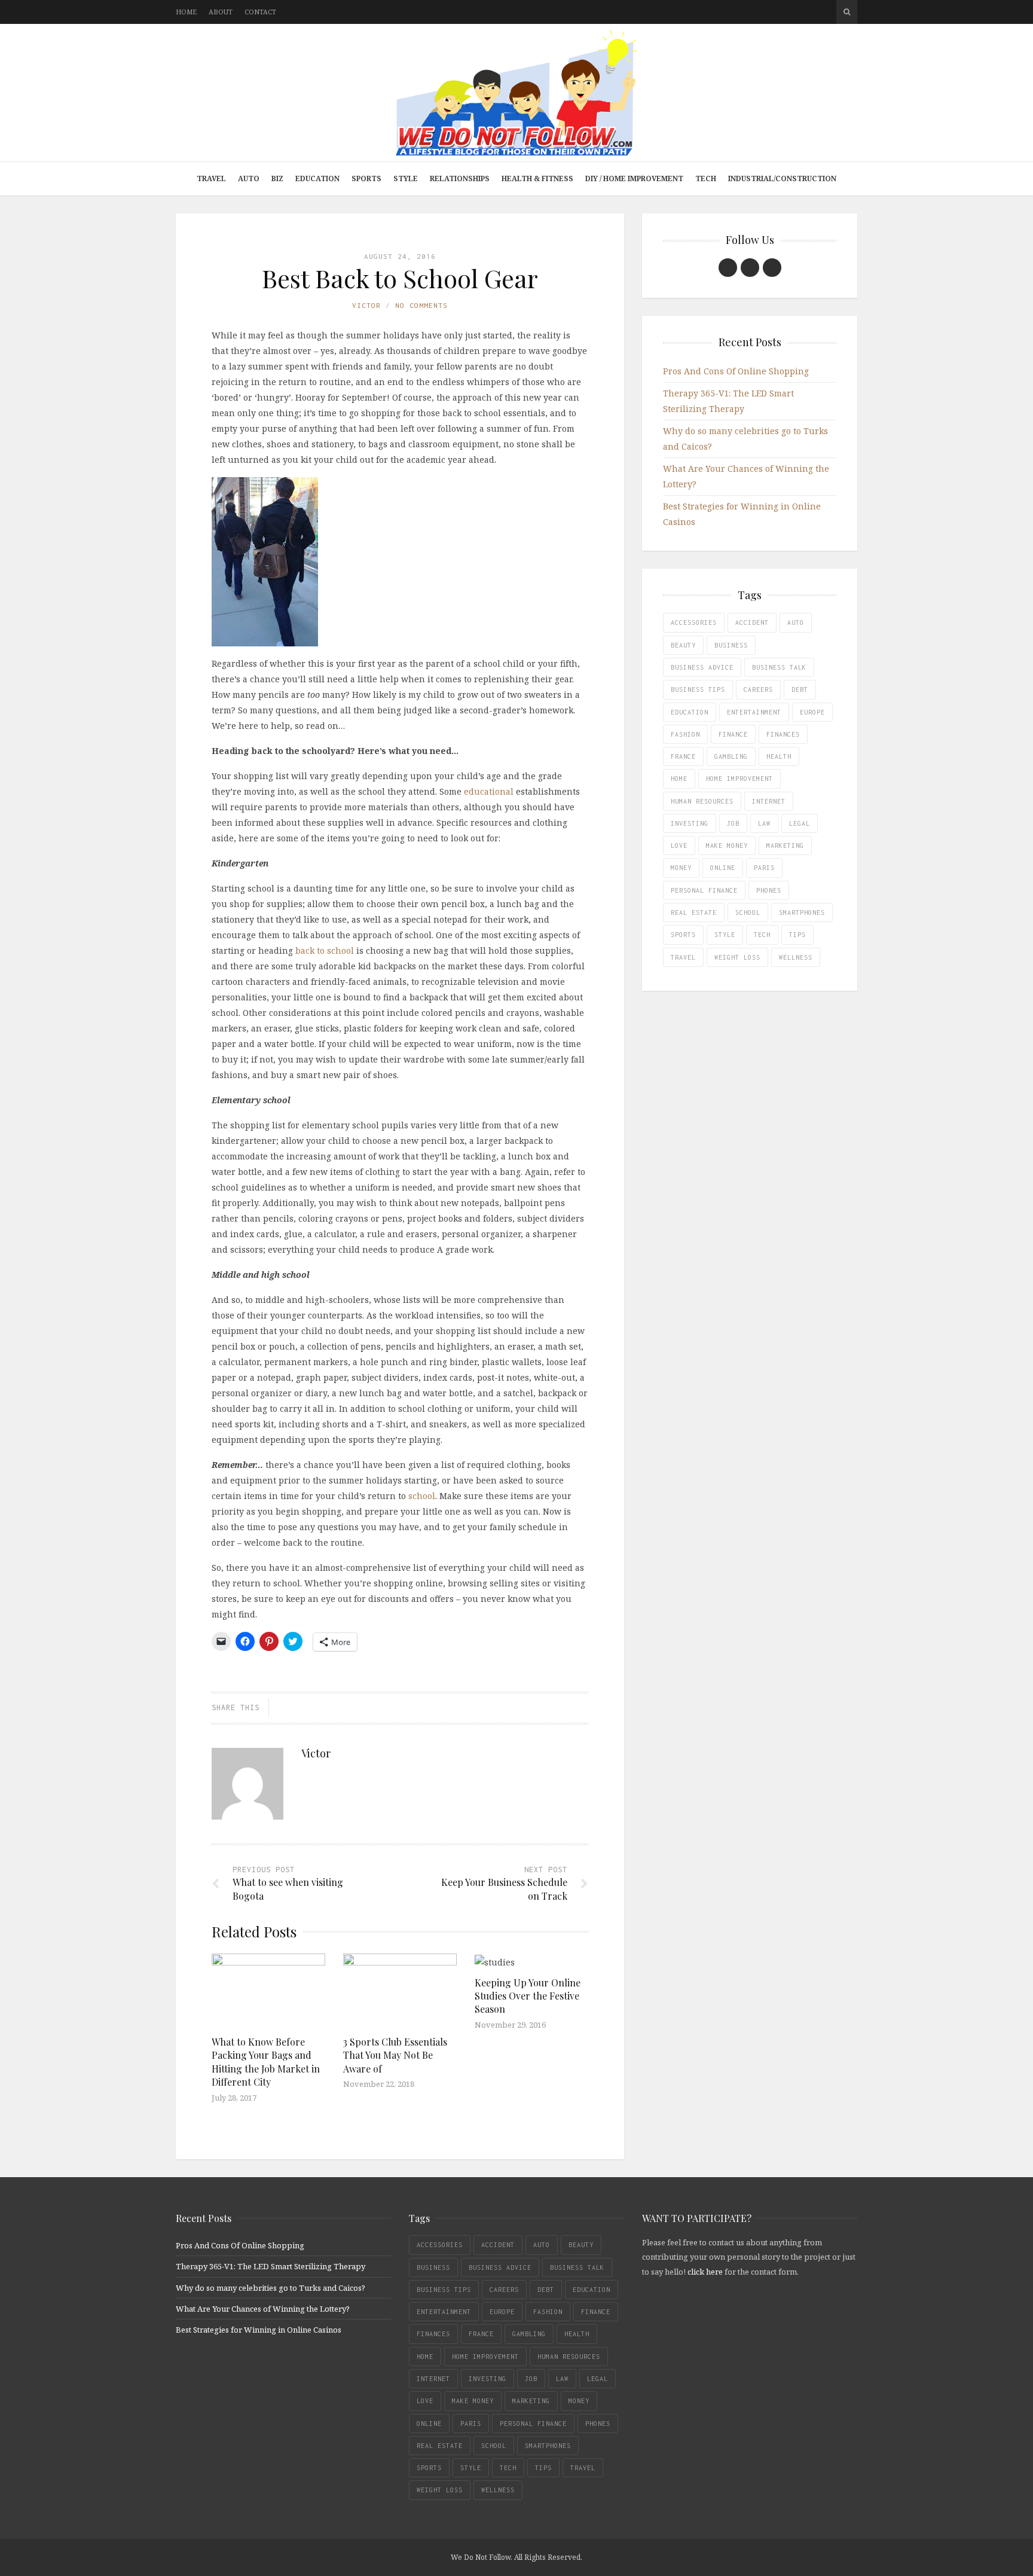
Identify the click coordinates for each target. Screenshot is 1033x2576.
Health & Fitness (537, 178)
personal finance (704, 890)
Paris (764, 868)
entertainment (754, 712)
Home (186, 12)
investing (690, 823)
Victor (366, 305)
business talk (779, 667)
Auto (249, 178)
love (679, 846)
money (681, 868)
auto (796, 622)
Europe (812, 712)
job (733, 823)
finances (783, 734)
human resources (702, 801)
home (679, 779)
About (221, 12)
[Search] (847, 12)
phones (769, 890)
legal (800, 823)
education (690, 712)
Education (317, 178)
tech (762, 935)
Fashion (685, 734)
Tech (706, 178)
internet (769, 801)
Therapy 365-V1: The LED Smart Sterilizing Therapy (271, 2266)
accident (752, 622)
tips (797, 935)
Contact (260, 12)
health (779, 756)
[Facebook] (728, 268)
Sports (366, 178)
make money (727, 846)
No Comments (421, 305)
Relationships (460, 178)
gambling (731, 756)
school (422, 1496)
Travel (211, 178)
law (764, 823)
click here (705, 2272)
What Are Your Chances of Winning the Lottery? (263, 2309)
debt (800, 689)
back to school (325, 950)
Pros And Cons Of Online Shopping (736, 371)
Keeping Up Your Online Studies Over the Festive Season (528, 1996)
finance (733, 734)
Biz (277, 178)
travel (683, 957)
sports (683, 935)
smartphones (802, 912)
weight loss (737, 957)
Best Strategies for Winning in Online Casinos (259, 2330)
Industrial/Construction (782, 178)
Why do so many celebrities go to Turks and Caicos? (271, 2288)
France (683, 756)
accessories (694, 622)
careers (758, 689)
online (723, 868)
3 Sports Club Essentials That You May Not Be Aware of (395, 2055)
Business (731, 645)
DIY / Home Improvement (634, 178)
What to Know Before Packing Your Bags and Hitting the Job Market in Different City (266, 2062)
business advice (702, 667)
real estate (694, 912)
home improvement (739, 779)
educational (489, 791)
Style (406, 178)
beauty (683, 645)
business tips (698, 689)
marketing (785, 846)
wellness (796, 957)
